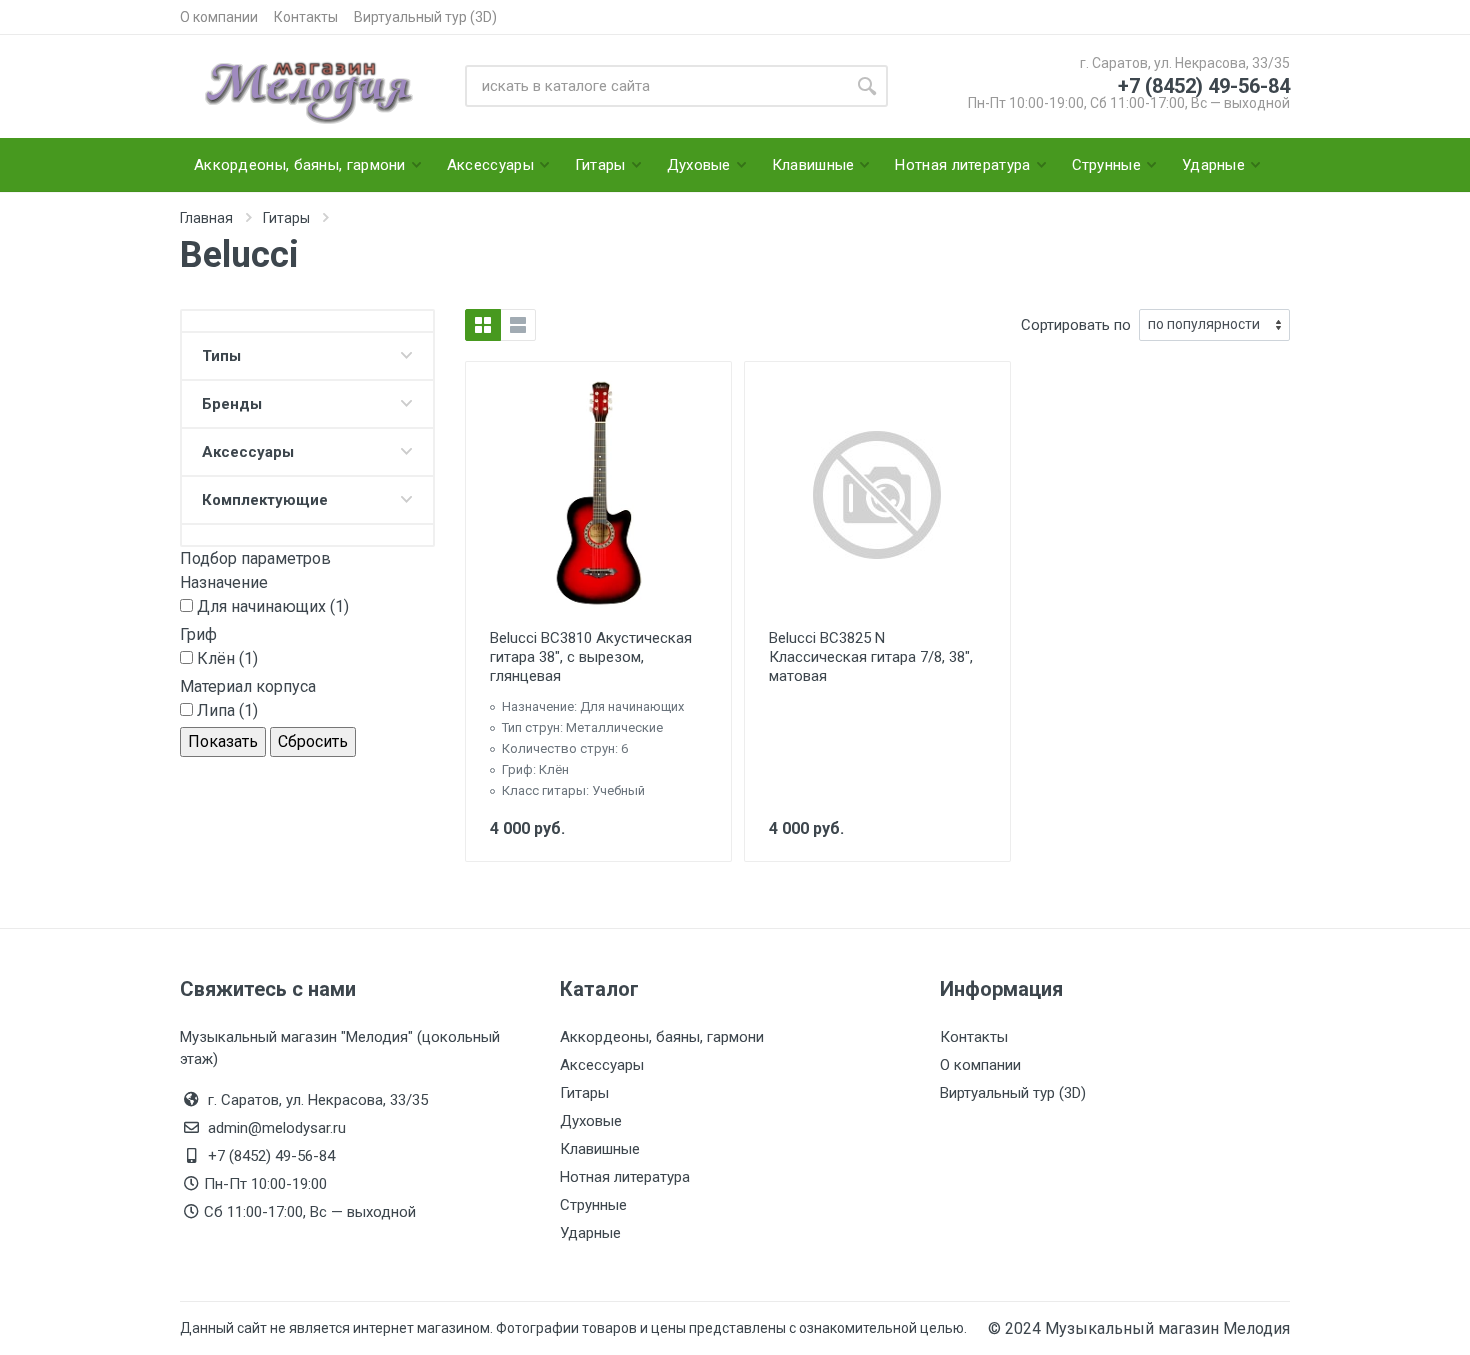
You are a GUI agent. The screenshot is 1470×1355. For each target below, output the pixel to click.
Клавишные (600, 1149)
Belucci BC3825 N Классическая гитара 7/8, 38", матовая (871, 657)
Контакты (306, 17)
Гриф (198, 634)
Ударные (590, 1233)
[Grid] (483, 325)
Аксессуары (248, 452)
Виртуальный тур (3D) (425, 17)
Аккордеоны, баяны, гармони (662, 1037)
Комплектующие (265, 500)
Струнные (593, 1205)
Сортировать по (1076, 325)
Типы (221, 356)
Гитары (584, 1093)
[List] (518, 325)
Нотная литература (625, 1177)
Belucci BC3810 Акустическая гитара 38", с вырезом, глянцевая (591, 657)
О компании (219, 17)
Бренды (232, 404)
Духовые (591, 1121)
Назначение (224, 582)
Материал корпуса (248, 686)
